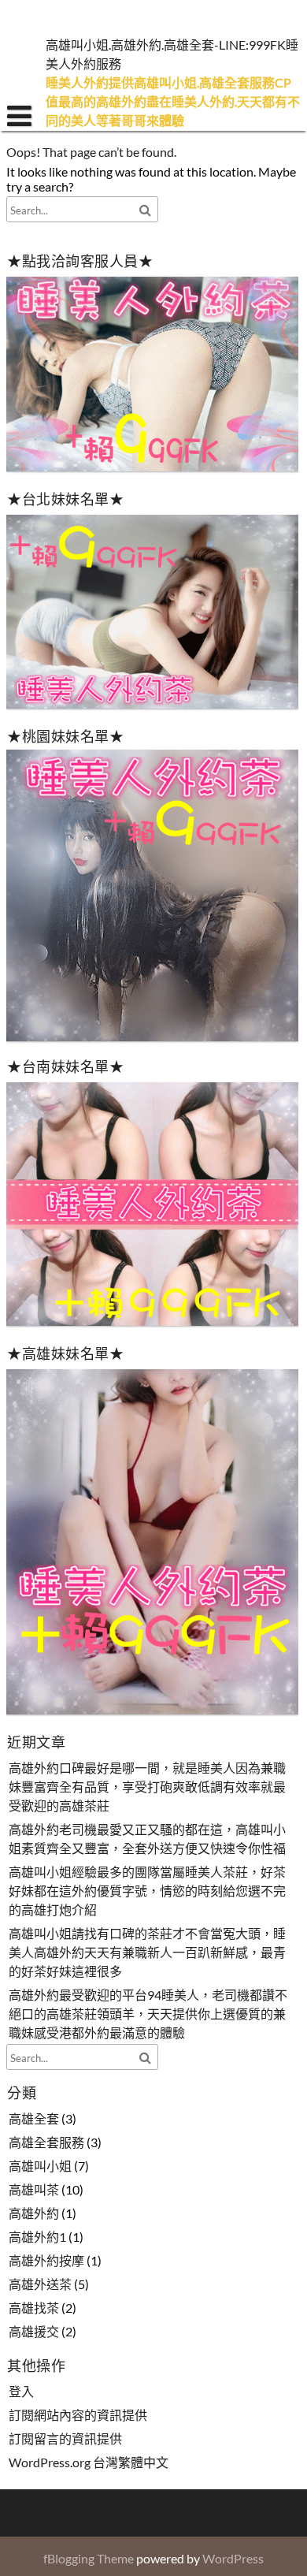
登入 (21, 2391)
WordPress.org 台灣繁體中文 (89, 2462)
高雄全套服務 (46, 2142)
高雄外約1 (37, 2237)
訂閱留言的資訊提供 (65, 2438)
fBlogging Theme (89, 2558)
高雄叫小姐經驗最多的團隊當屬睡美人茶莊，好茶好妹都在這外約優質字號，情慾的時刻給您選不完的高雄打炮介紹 (147, 1891)
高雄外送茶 (40, 2284)
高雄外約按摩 (46, 2260)
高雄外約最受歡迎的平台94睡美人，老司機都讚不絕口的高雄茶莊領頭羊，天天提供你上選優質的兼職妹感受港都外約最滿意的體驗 (148, 2014)
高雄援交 (34, 2331)
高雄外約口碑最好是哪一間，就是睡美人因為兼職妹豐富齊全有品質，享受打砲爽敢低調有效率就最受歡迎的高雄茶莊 (147, 1787)
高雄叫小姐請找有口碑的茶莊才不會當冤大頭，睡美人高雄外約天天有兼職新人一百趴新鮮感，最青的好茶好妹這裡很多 (147, 1952)
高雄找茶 (34, 2308)
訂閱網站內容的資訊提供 (78, 2415)
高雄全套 (34, 2118)
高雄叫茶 (34, 2189)
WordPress (233, 2558)
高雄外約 (34, 2213)
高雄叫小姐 (40, 2166)
